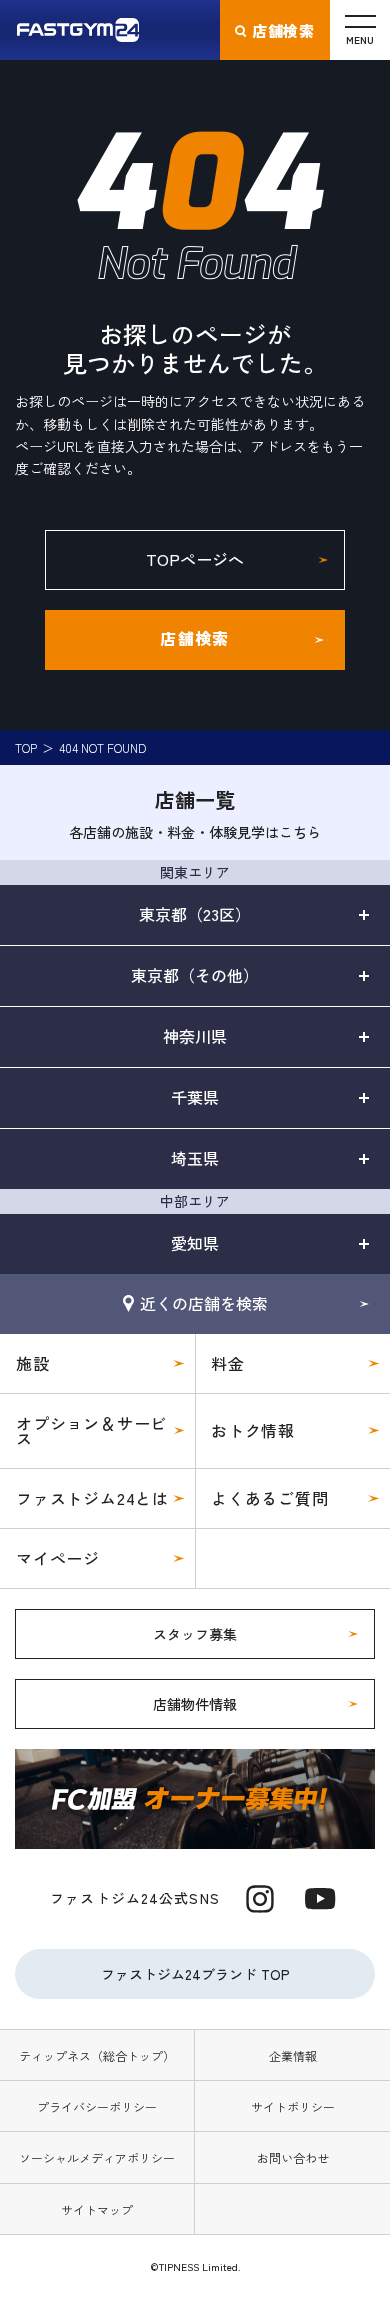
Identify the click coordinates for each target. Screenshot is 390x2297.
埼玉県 (195, 1158)
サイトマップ (97, 2209)
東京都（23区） (195, 914)
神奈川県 (195, 1036)
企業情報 (293, 2055)
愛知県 (195, 1243)
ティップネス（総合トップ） (97, 2055)
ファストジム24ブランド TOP (195, 1974)
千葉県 (195, 1097)
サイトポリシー (293, 2106)
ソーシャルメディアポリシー (97, 2157)
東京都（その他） (195, 975)
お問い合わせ (293, 2157)
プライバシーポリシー (97, 2106)
